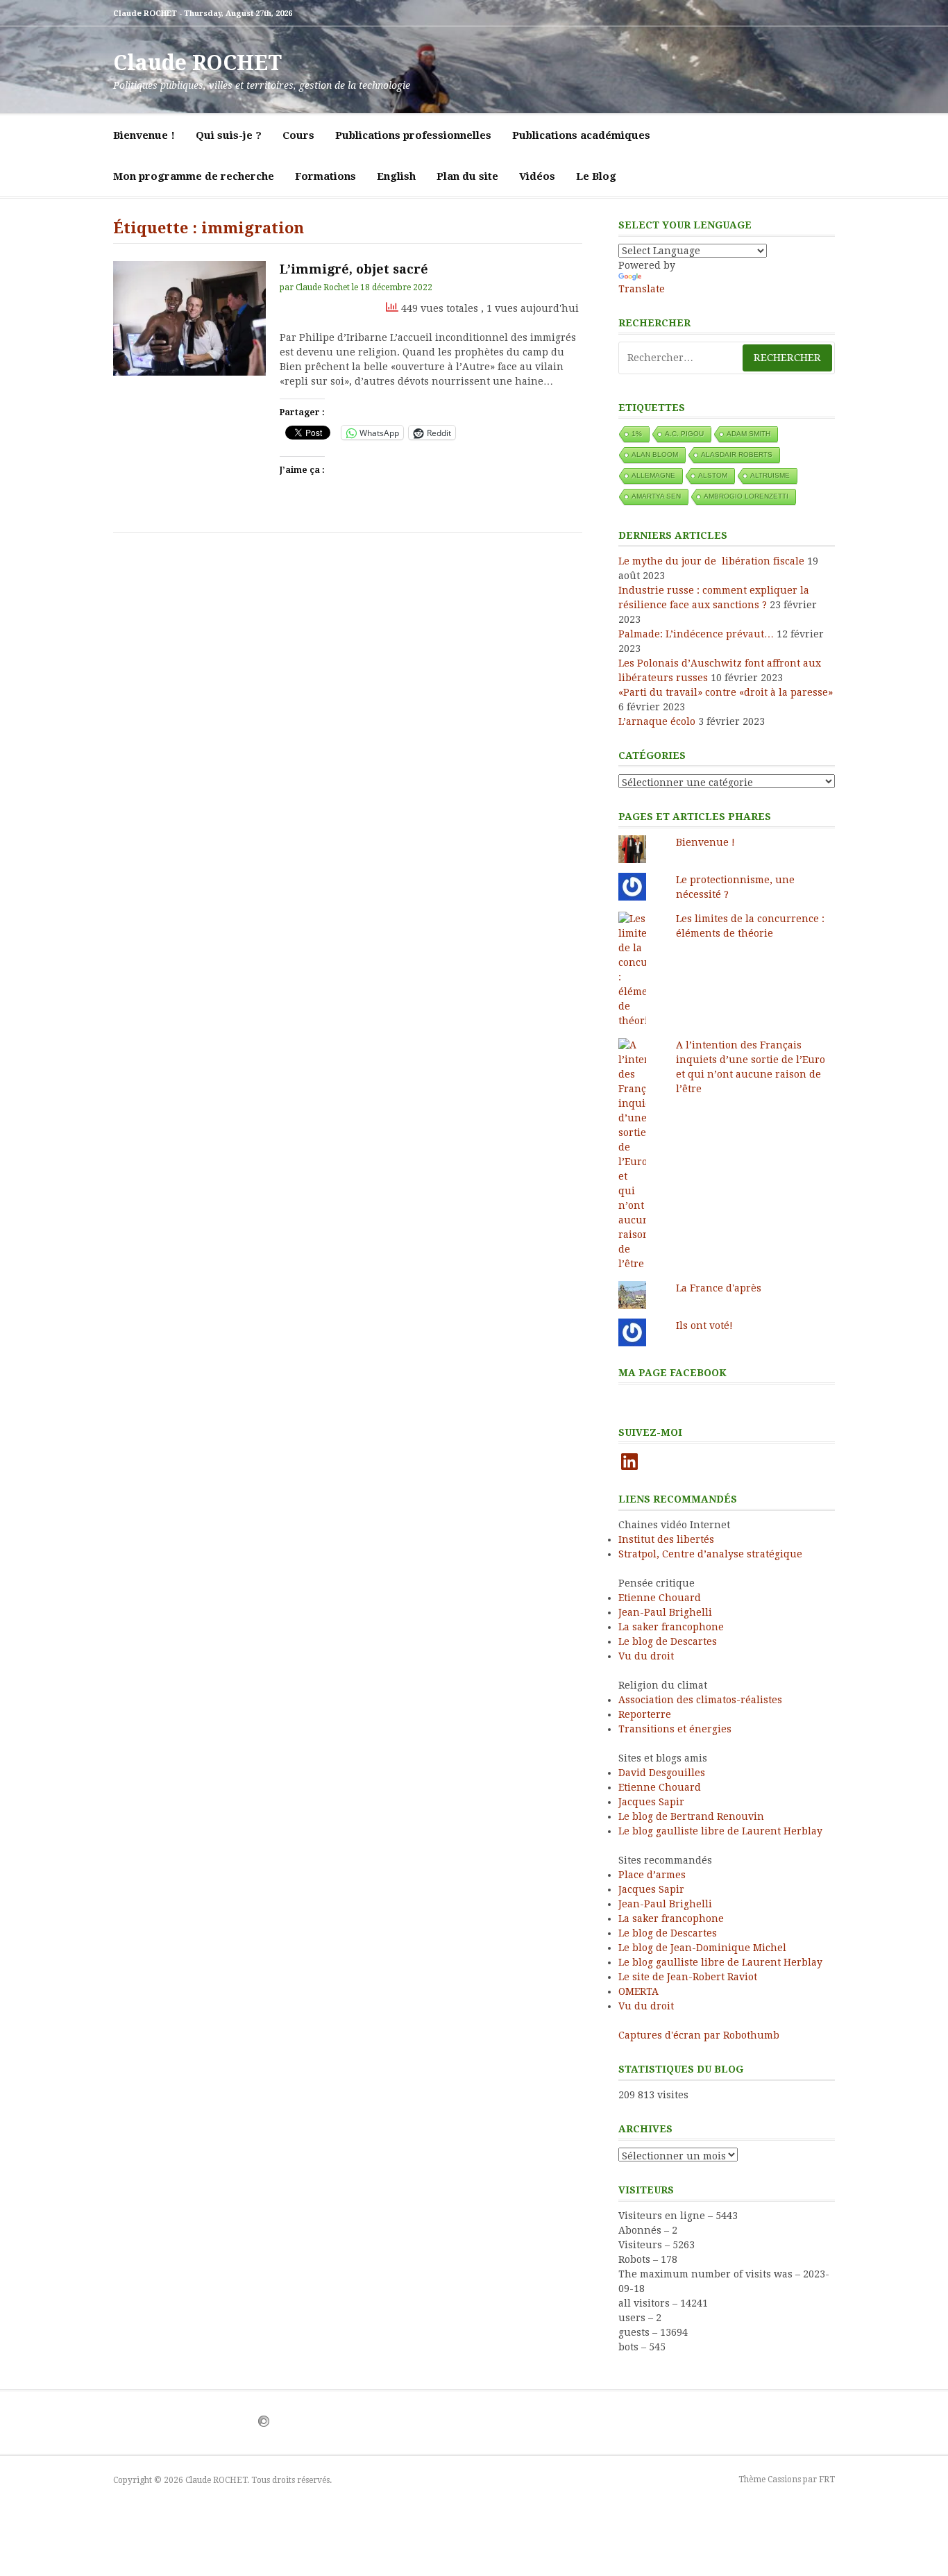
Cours (298, 135)
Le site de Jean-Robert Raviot (688, 1977)
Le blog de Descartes (668, 1641)
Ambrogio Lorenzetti (746, 496)
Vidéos (537, 176)
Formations (325, 176)
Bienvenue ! (144, 135)
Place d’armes (652, 1875)
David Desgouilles (662, 1773)
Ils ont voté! (706, 1325)
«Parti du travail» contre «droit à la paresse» (726, 692)
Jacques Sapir (651, 1802)
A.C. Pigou (684, 434)
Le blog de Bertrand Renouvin (691, 1816)
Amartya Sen (656, 496)
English (396, 176)
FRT (827, 2479)
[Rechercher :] (727, 358)
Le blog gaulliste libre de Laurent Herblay (720, 1831)
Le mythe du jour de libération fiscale (711, 561)
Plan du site (467, 176)
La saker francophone (671, 1627)
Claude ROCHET (197, 63)
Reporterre (645, 1714)
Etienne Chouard (660, 1598)
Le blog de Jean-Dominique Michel (702, 1948)
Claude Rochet (323, 287)
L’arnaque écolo (657, 721)
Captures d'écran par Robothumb (699, 2035)
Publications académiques (581, 135)
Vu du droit (646, 1656)
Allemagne (653, 475)
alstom (713, 475)
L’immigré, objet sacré (354, 269)
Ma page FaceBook (672, 1373)
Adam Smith (748, 434)
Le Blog (596, 176)
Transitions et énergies (675, 1729)
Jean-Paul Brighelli (665, 1612)
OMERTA (638, 1991)
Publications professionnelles (413, 135)
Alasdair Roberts (737, 454)
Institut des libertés (666, 1539)
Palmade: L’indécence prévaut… (696, 634)
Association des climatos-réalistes (700, 1700)
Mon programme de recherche (194, 176)
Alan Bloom (655, 454)
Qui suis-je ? (229, 135)
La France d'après (719, 1288)
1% (637, 434)
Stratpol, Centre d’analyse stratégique (710, 1554)
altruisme (770, 475)
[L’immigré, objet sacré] (189, 318)
